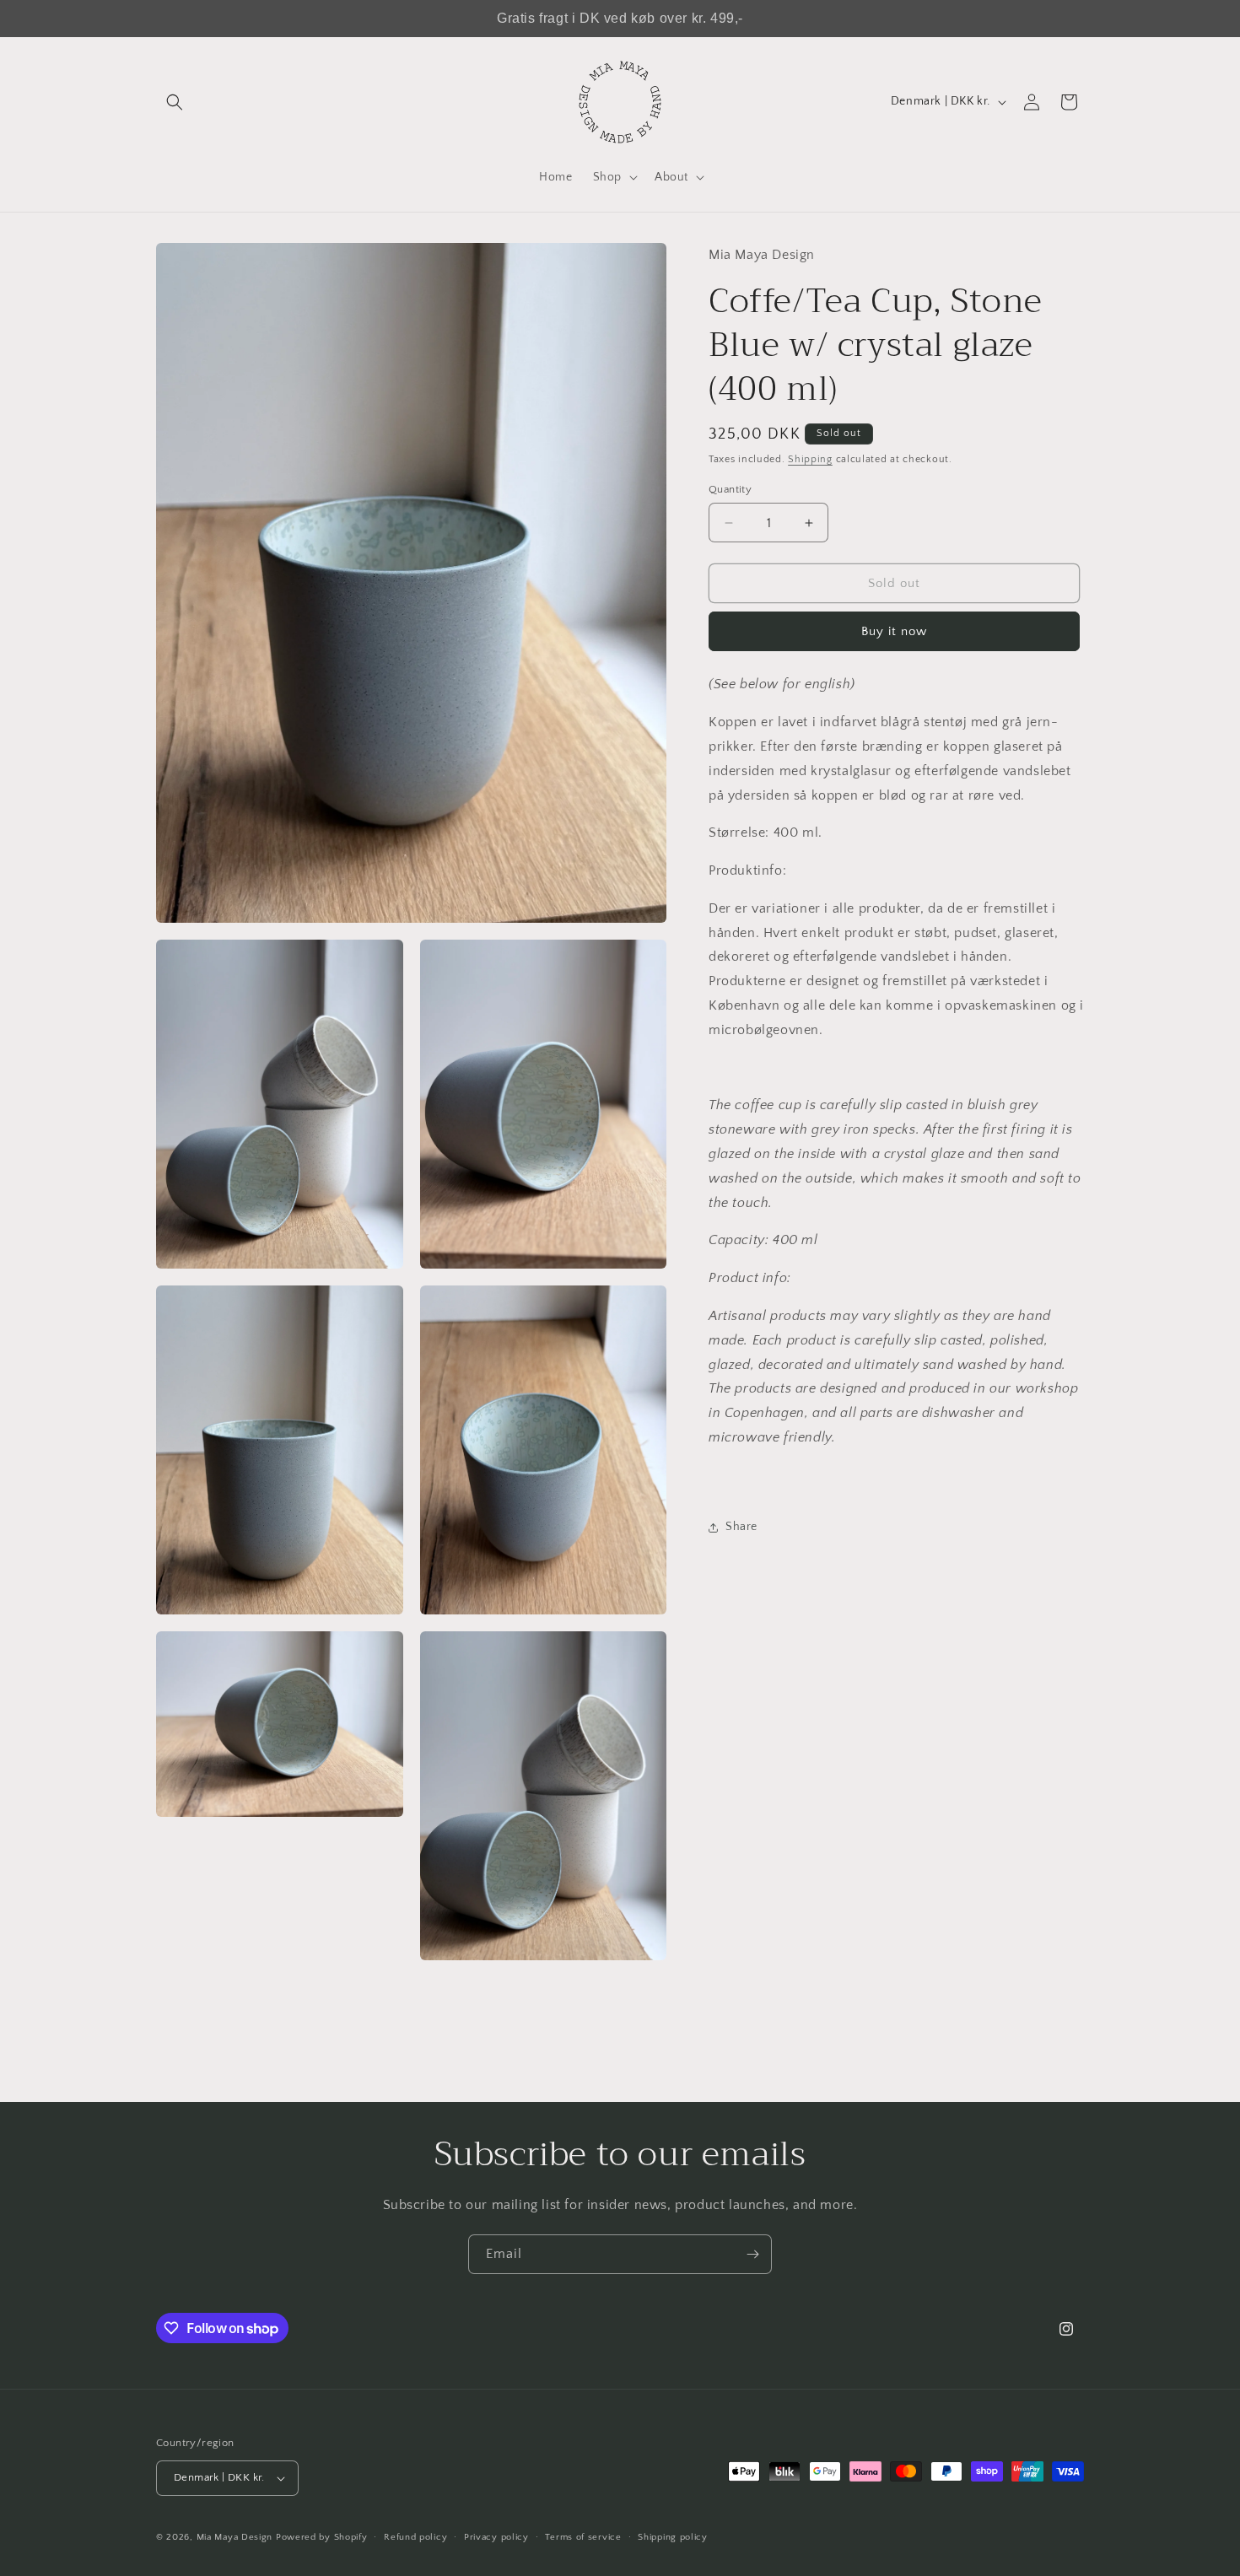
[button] (175, 102)
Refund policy (415, 2536)
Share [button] (741, 1527)
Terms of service (583, 2536)
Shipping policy (673, 2536)
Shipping (810, 459)
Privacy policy (496, 2536)
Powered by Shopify (322, 2537)
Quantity (730, 489)
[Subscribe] (752, 2254)
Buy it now (894, 631)
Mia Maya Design (235, 2537)
